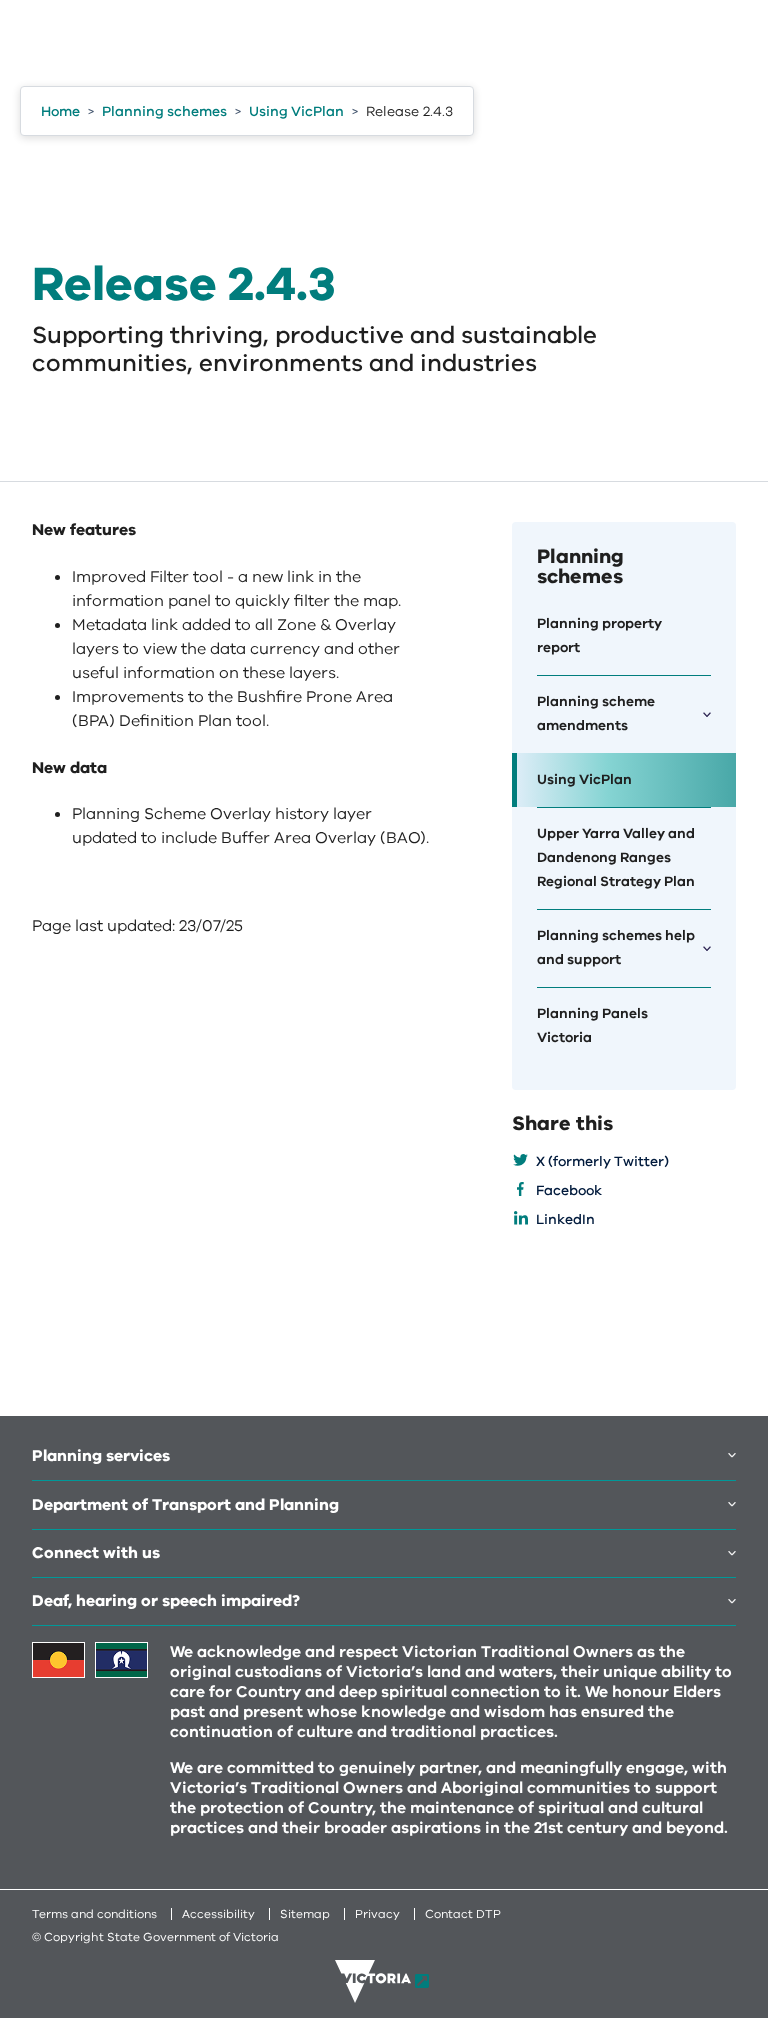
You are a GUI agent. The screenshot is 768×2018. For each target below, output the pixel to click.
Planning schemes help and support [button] (616, 947)
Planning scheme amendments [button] (596, 713)
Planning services (101, 1456)
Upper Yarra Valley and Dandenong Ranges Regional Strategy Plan (616, 857)
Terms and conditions (94, 1914)
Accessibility (218, 1914)
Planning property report (599, 635)
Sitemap (305, 1914)
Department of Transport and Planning (185, 1505)
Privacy (377, 1914)
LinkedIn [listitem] (565, 1219)
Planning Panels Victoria (592, 1025)
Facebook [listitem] (569, 1190)
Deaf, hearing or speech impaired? (166, 1601)
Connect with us (96, 1553)
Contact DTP (463, 1914)
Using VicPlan (584, 779)
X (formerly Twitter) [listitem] (602, 1161)
